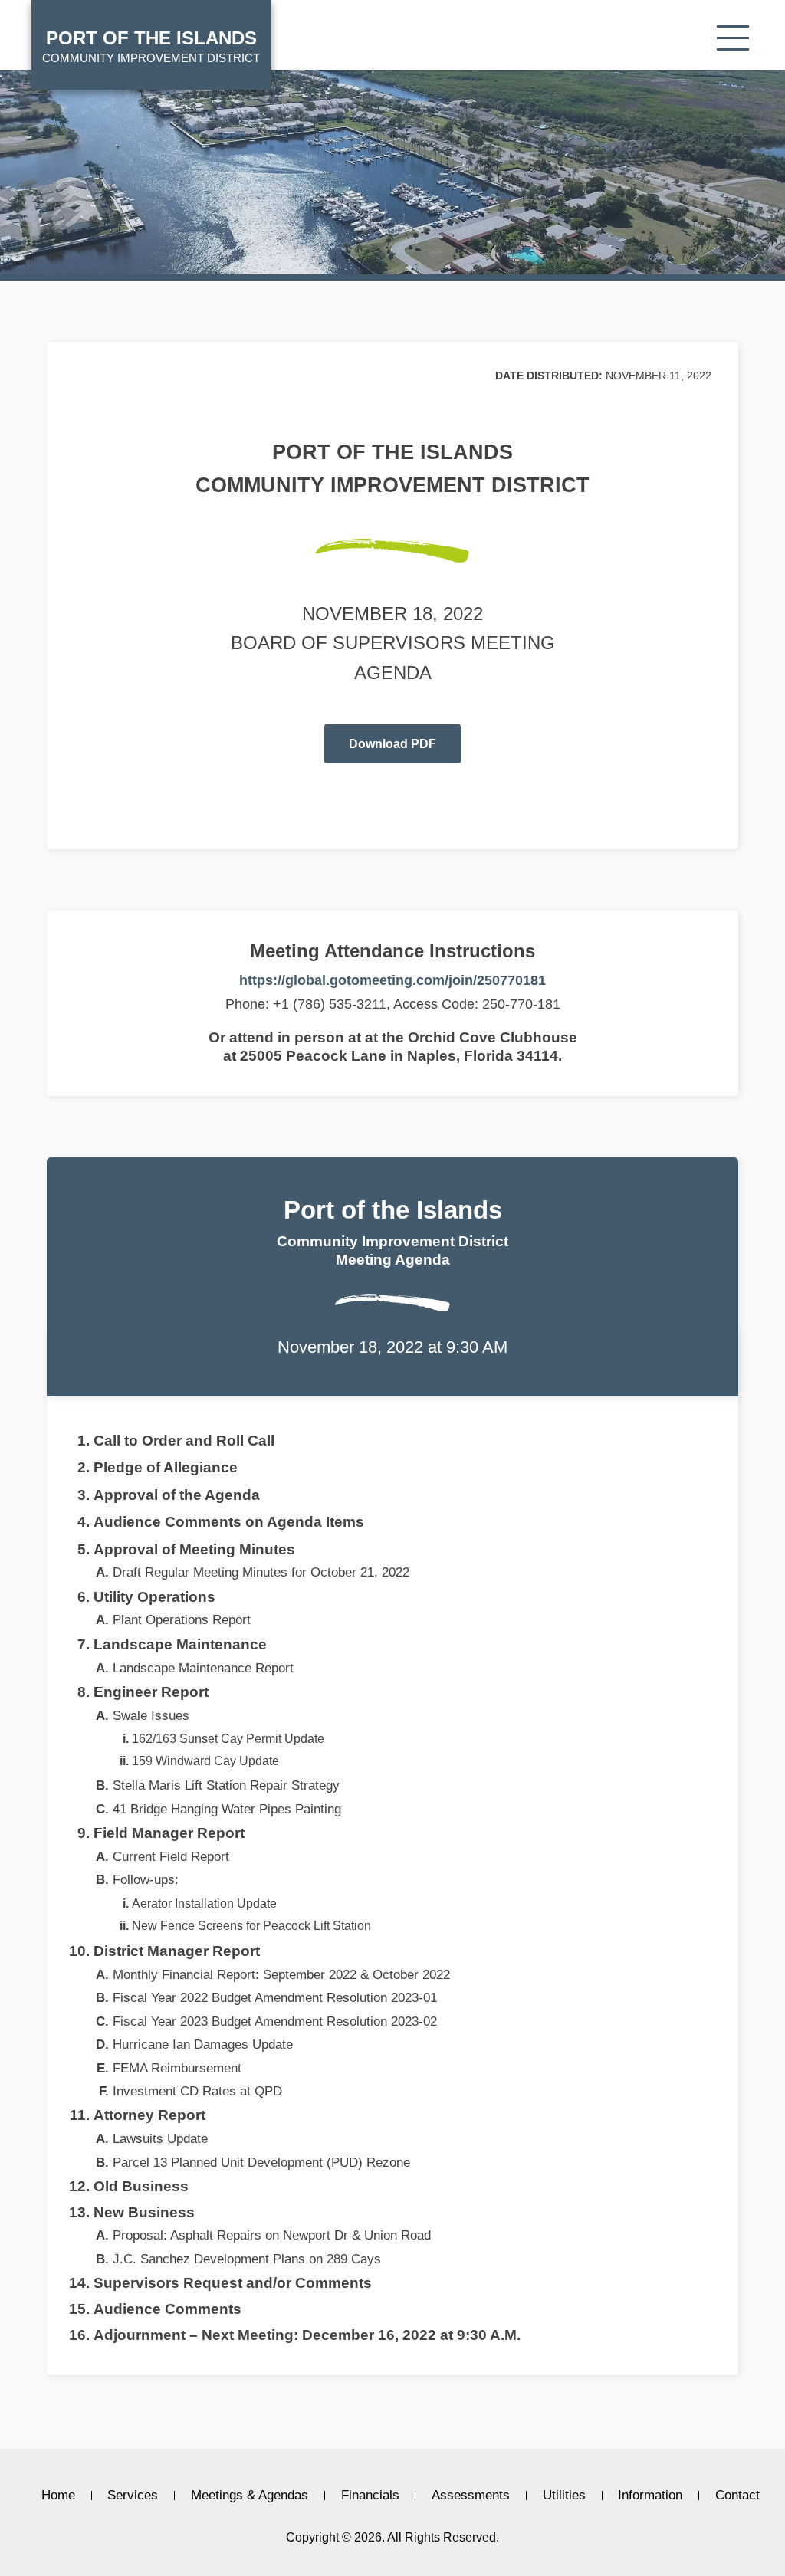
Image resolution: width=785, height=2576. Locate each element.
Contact (737, 2496)
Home (58, 2496)
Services (133, 2496)
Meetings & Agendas (250, 2496)
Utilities (564, 2496)
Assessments (471, 2496)
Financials (370, 2496)
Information (650, 2496)
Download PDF (392, 744)
